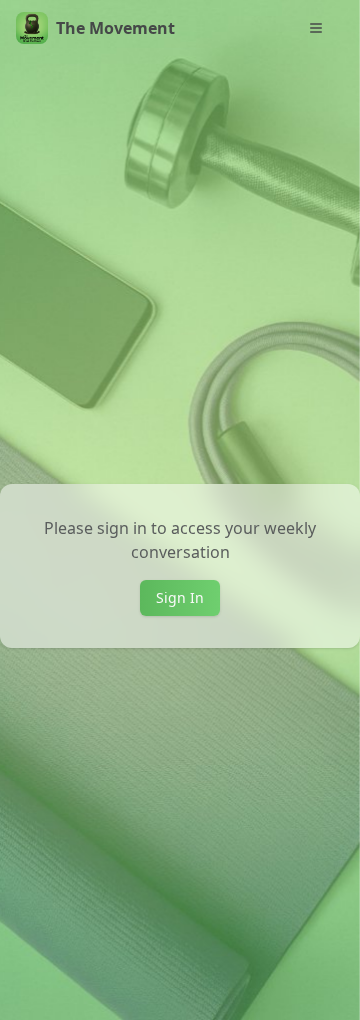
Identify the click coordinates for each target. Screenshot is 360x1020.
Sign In (180, 597)
